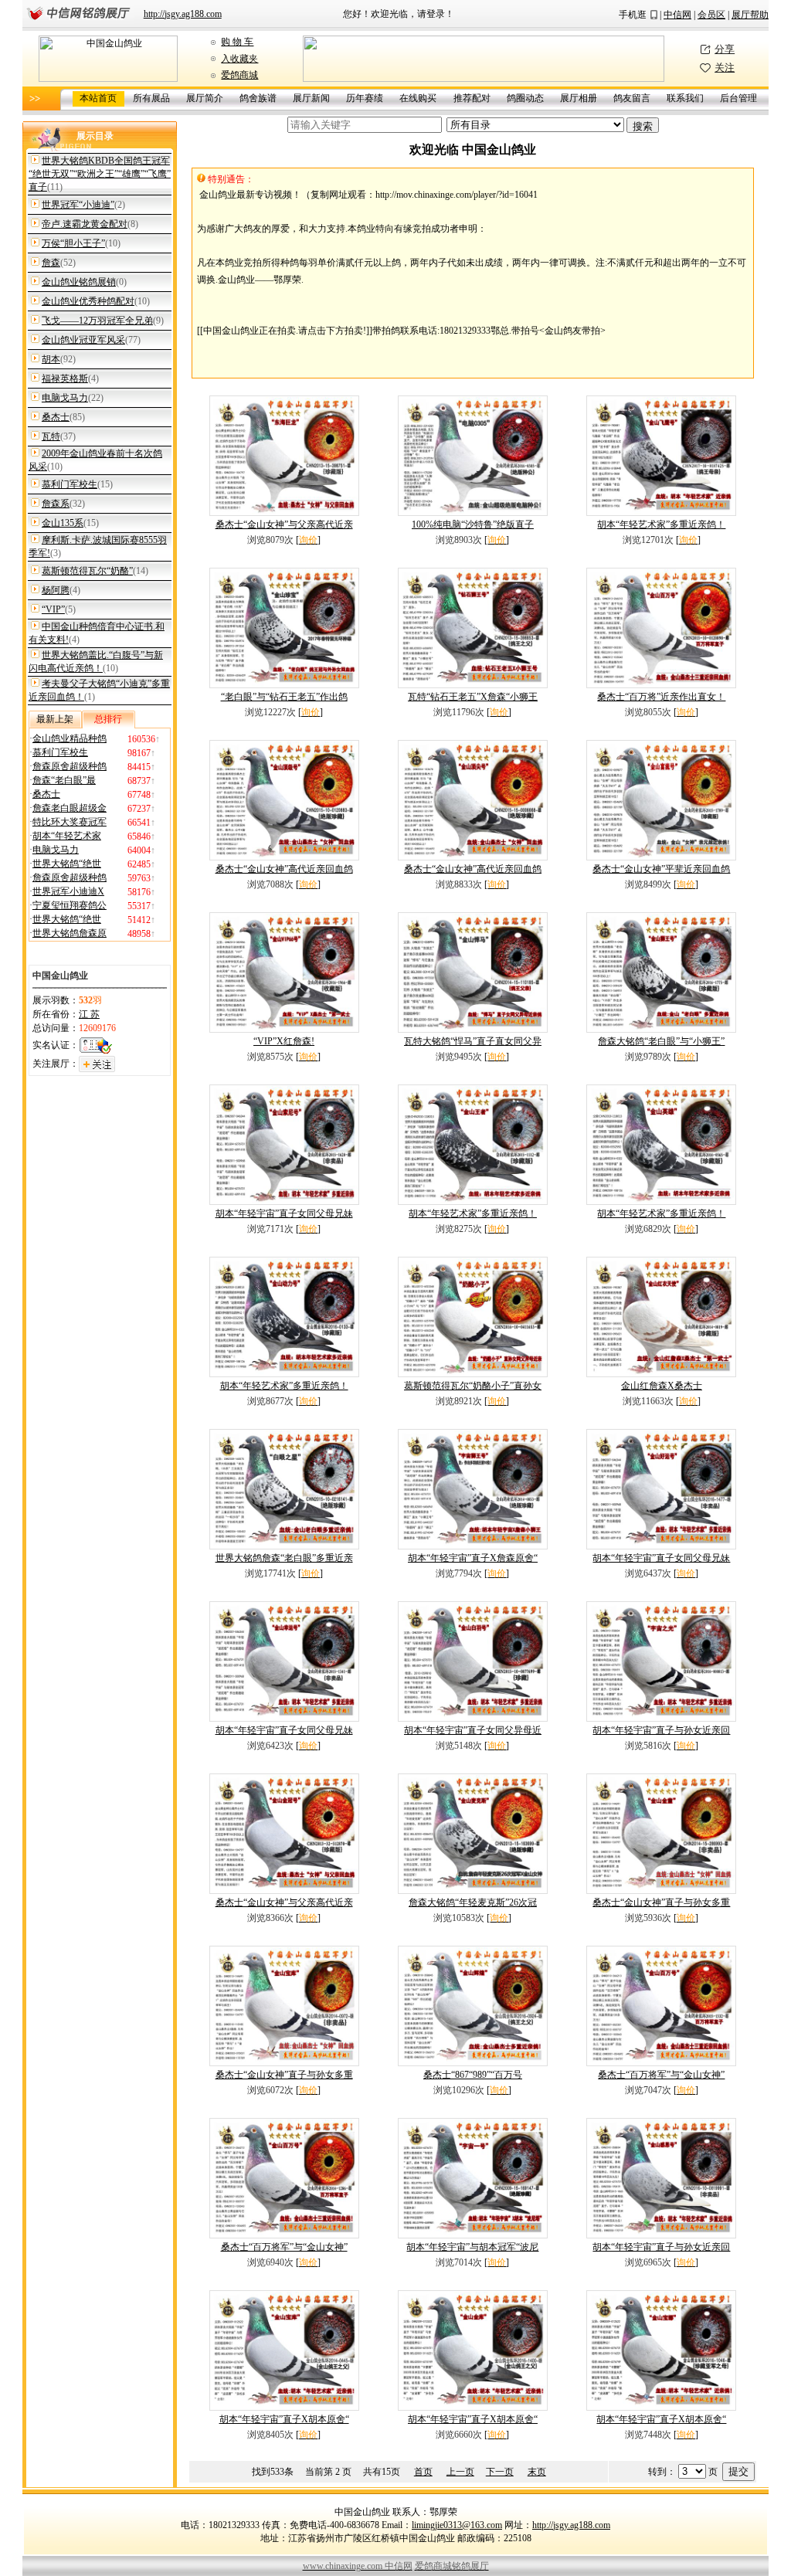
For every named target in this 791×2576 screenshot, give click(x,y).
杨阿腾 (56, 590)
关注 (725, 68)
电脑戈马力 (65, 398)
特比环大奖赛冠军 (70, 822)
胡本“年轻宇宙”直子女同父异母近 (473, 1730)
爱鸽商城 (239, 75)
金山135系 (63, 523)
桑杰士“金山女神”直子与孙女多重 (661, 1902)
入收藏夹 (239, 59)
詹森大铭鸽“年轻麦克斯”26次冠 (473, 1902)
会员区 (711, 15)
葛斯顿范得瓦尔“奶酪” (87, 571)
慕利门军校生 (70, 484)
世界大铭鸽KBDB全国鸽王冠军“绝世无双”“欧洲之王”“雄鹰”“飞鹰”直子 (100, 174)
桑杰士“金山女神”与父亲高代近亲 (284, 524)
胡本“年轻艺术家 (67, 836)
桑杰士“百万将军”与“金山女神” (661, 2075)
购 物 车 (237, 42)
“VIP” (53, 609)
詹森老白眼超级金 (70, 808)
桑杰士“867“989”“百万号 (473, 2075)
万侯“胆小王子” (73, 243)
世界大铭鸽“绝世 (67, 864)
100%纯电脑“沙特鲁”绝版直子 (473, 524)
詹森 (51, 263)
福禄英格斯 (65, 378)
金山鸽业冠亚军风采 (83, 340)
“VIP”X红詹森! (284, 1041)
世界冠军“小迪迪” (78, 205)
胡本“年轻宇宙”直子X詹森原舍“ (473, 1558)
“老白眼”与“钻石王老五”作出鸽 (284, 697)
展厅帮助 (750, 15)
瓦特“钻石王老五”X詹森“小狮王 (473, 697)
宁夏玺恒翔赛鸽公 (70, 905)
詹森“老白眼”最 (64, 780)
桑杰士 (56, 417)
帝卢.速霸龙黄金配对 (85, 224)
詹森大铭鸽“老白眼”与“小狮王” (661, 1041)
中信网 (677, 15)
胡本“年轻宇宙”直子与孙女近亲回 (661, 1730)
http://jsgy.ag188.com (183, 14)
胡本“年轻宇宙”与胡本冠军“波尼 (472, 2247)
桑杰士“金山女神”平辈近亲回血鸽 (661, 869)
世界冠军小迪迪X (68, 891)
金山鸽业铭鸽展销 (79, 282)
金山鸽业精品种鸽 (70, 738)
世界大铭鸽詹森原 (70, 933)
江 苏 (89, 1014)
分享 (725, 49)
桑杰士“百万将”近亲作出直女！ (661, 697)
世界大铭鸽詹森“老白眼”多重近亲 (284, 1558)
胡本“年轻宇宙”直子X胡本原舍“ (284, 2419)
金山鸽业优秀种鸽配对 (88, 301)
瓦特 (51, 436)
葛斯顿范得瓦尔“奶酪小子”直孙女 (473, 1386)
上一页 (460, 2472)
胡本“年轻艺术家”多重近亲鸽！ (661, 524)
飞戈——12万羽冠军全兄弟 (97, 321)
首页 (423, 2472)
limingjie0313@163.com (457, 2525)
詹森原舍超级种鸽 (70, 766)
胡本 (51, 359)
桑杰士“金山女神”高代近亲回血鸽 (284, 869)
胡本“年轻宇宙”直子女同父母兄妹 (284, 1213)
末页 (537, 2472)
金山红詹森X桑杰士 (662, 1386)
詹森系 (56, 504)
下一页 (500, 2472)
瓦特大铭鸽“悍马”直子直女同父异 (473, 1041)
